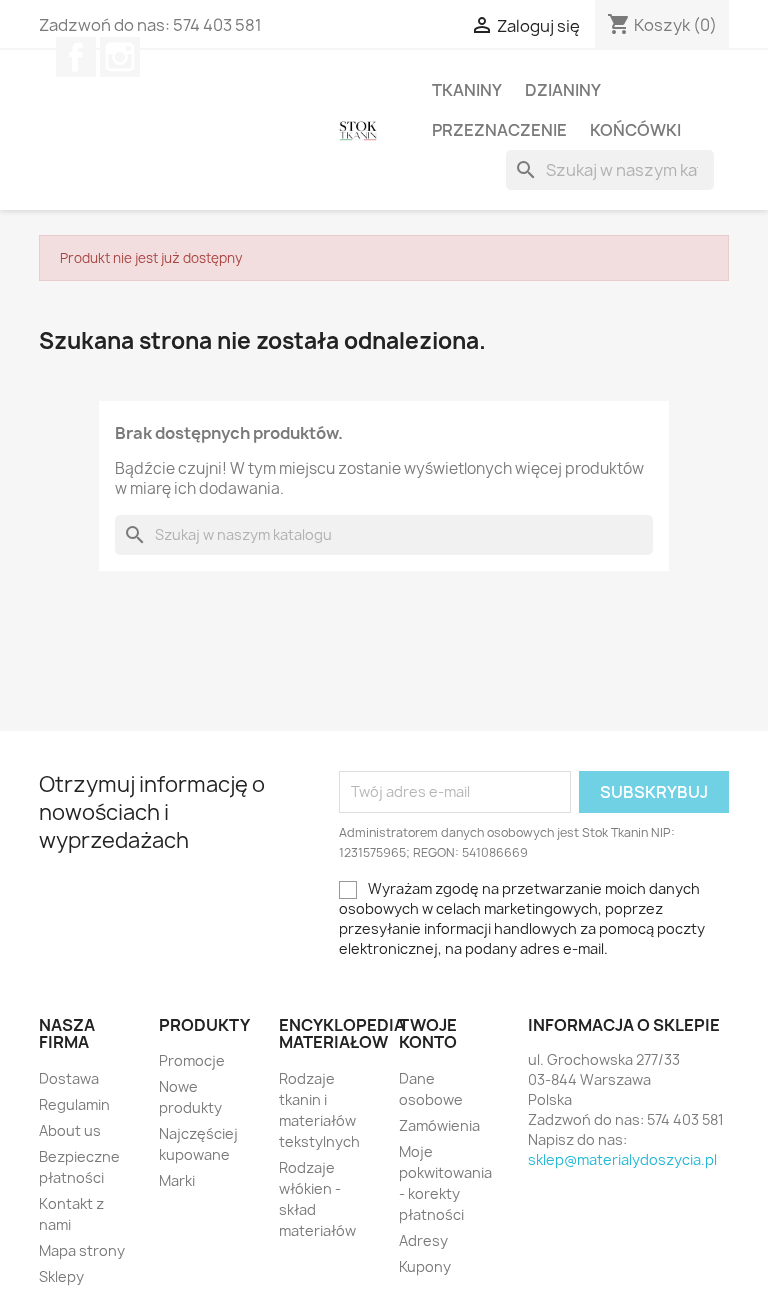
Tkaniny (467, 90)
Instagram (120, 57)
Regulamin (74, 1104)
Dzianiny (563, 90)
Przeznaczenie (499, 130)
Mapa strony (82, 1250)
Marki (177, 1180)
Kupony (425, 1266)
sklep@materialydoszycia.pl (622, 1159)
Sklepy (61, 1276)
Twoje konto (428, 1034)
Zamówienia (439, 1125)
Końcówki (635, 130)
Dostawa (69, 1078)
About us (70, 1130)
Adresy (423, 1240)
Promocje (192, 1060)
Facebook (76, 57)
